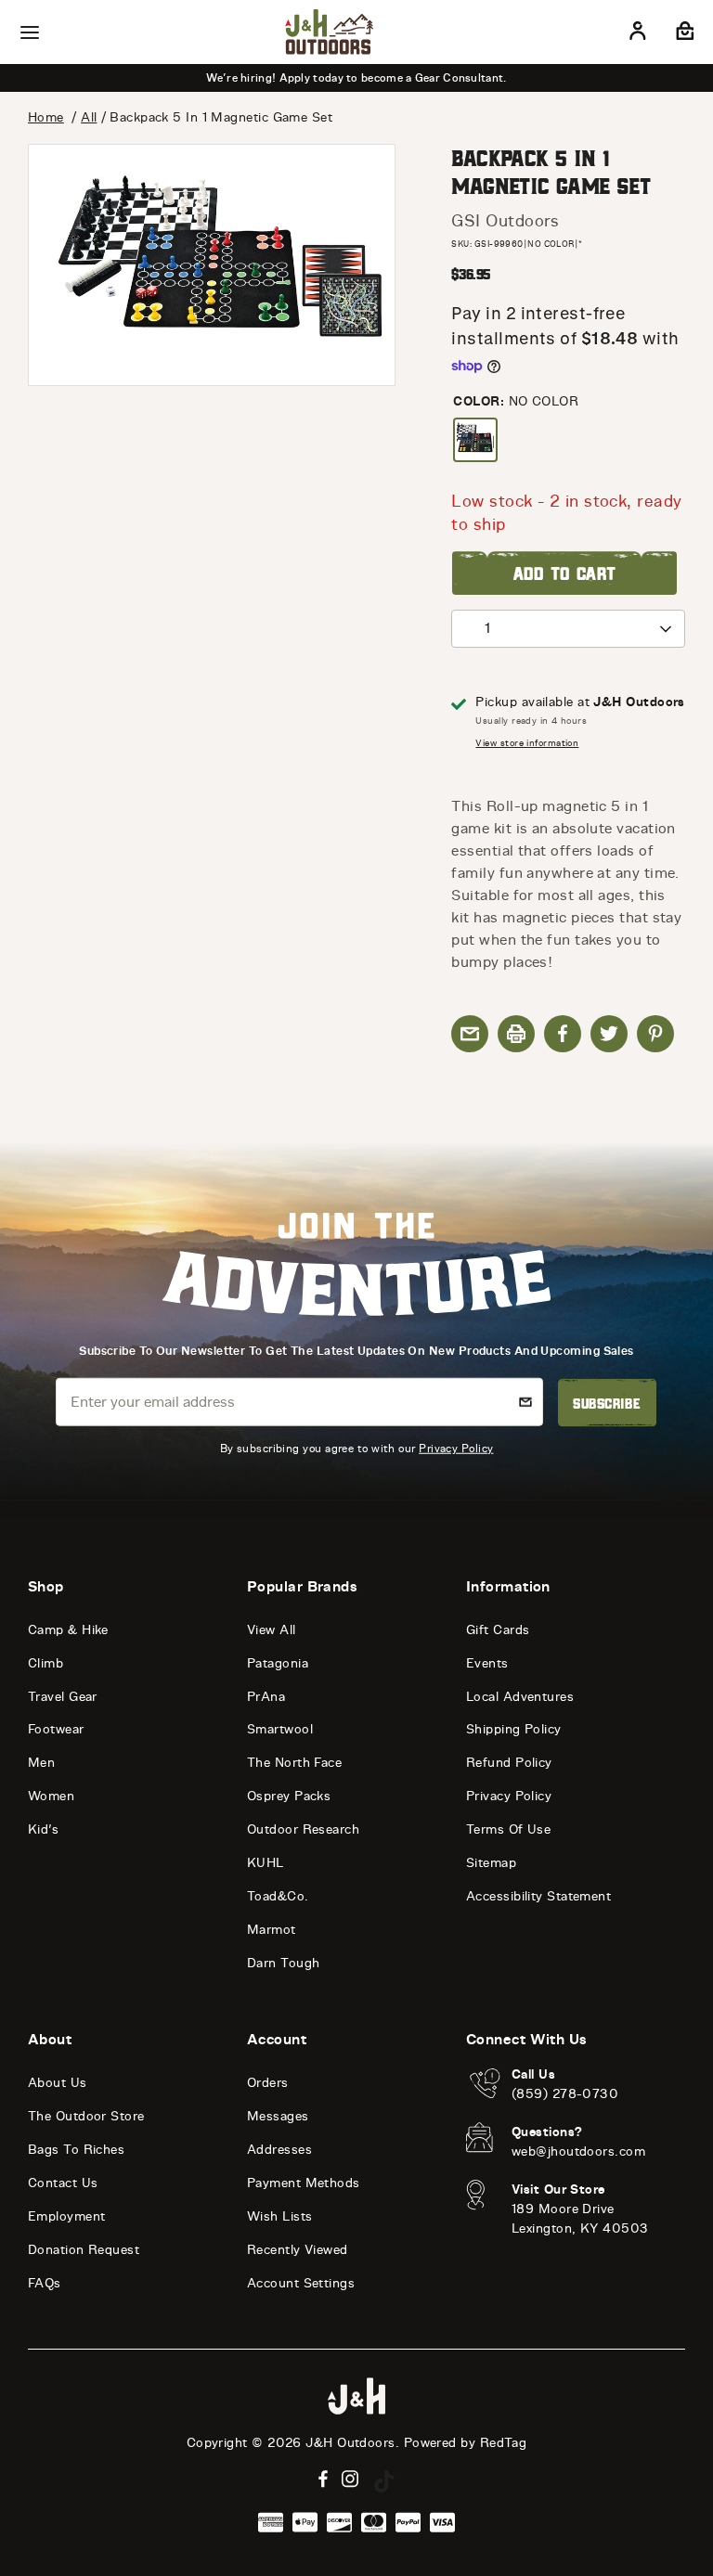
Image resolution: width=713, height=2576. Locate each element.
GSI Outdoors (505, 221)
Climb (45, 1663)
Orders (268, 2083)
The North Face (294, 1763)
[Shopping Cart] (683, 34)
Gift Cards (498, 1630)
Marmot (272, 1930)
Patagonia (278, 1663)
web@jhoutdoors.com (578, 2151)
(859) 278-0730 (565, 2094)
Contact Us (63, 2183)
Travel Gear (63, 1697)
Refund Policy (509, 1763)
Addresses (279, 2150)
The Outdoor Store (86, 2116)
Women (51, 1796)
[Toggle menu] (30, 32)
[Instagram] (350, 2479)
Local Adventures (520, 1697)
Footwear (56, 1729)
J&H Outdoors (350, 2443)
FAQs (45, 2283)
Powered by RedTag (466, 2443)
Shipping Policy (514, 1729)
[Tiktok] (384, 2481)
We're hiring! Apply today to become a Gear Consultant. (356, 78)
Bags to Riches (76, 2150)
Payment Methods (304, 2183)
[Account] (638, 34)
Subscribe (607, 1403)
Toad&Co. (278, 1896)
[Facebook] (323, 2479)
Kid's (43, 1829)
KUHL (266, 1863)
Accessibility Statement (538, 1896)
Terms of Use (508, 1829)
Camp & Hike (68, 1630)
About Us (58, 2083)
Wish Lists (280, 2216)
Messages (278, 2116)
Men (41, 1763)
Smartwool (280, 1729)
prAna (266, 1697)
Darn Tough (284, 1963)
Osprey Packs (289, 1796)
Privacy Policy (456, 1447)
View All (272, 1630)
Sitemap (491, 1863)
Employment (67, 2216)
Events (487, 1663)
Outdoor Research (303, 1829)
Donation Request (84, 2250)
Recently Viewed (298, 2250)
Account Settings (301, 2283)
